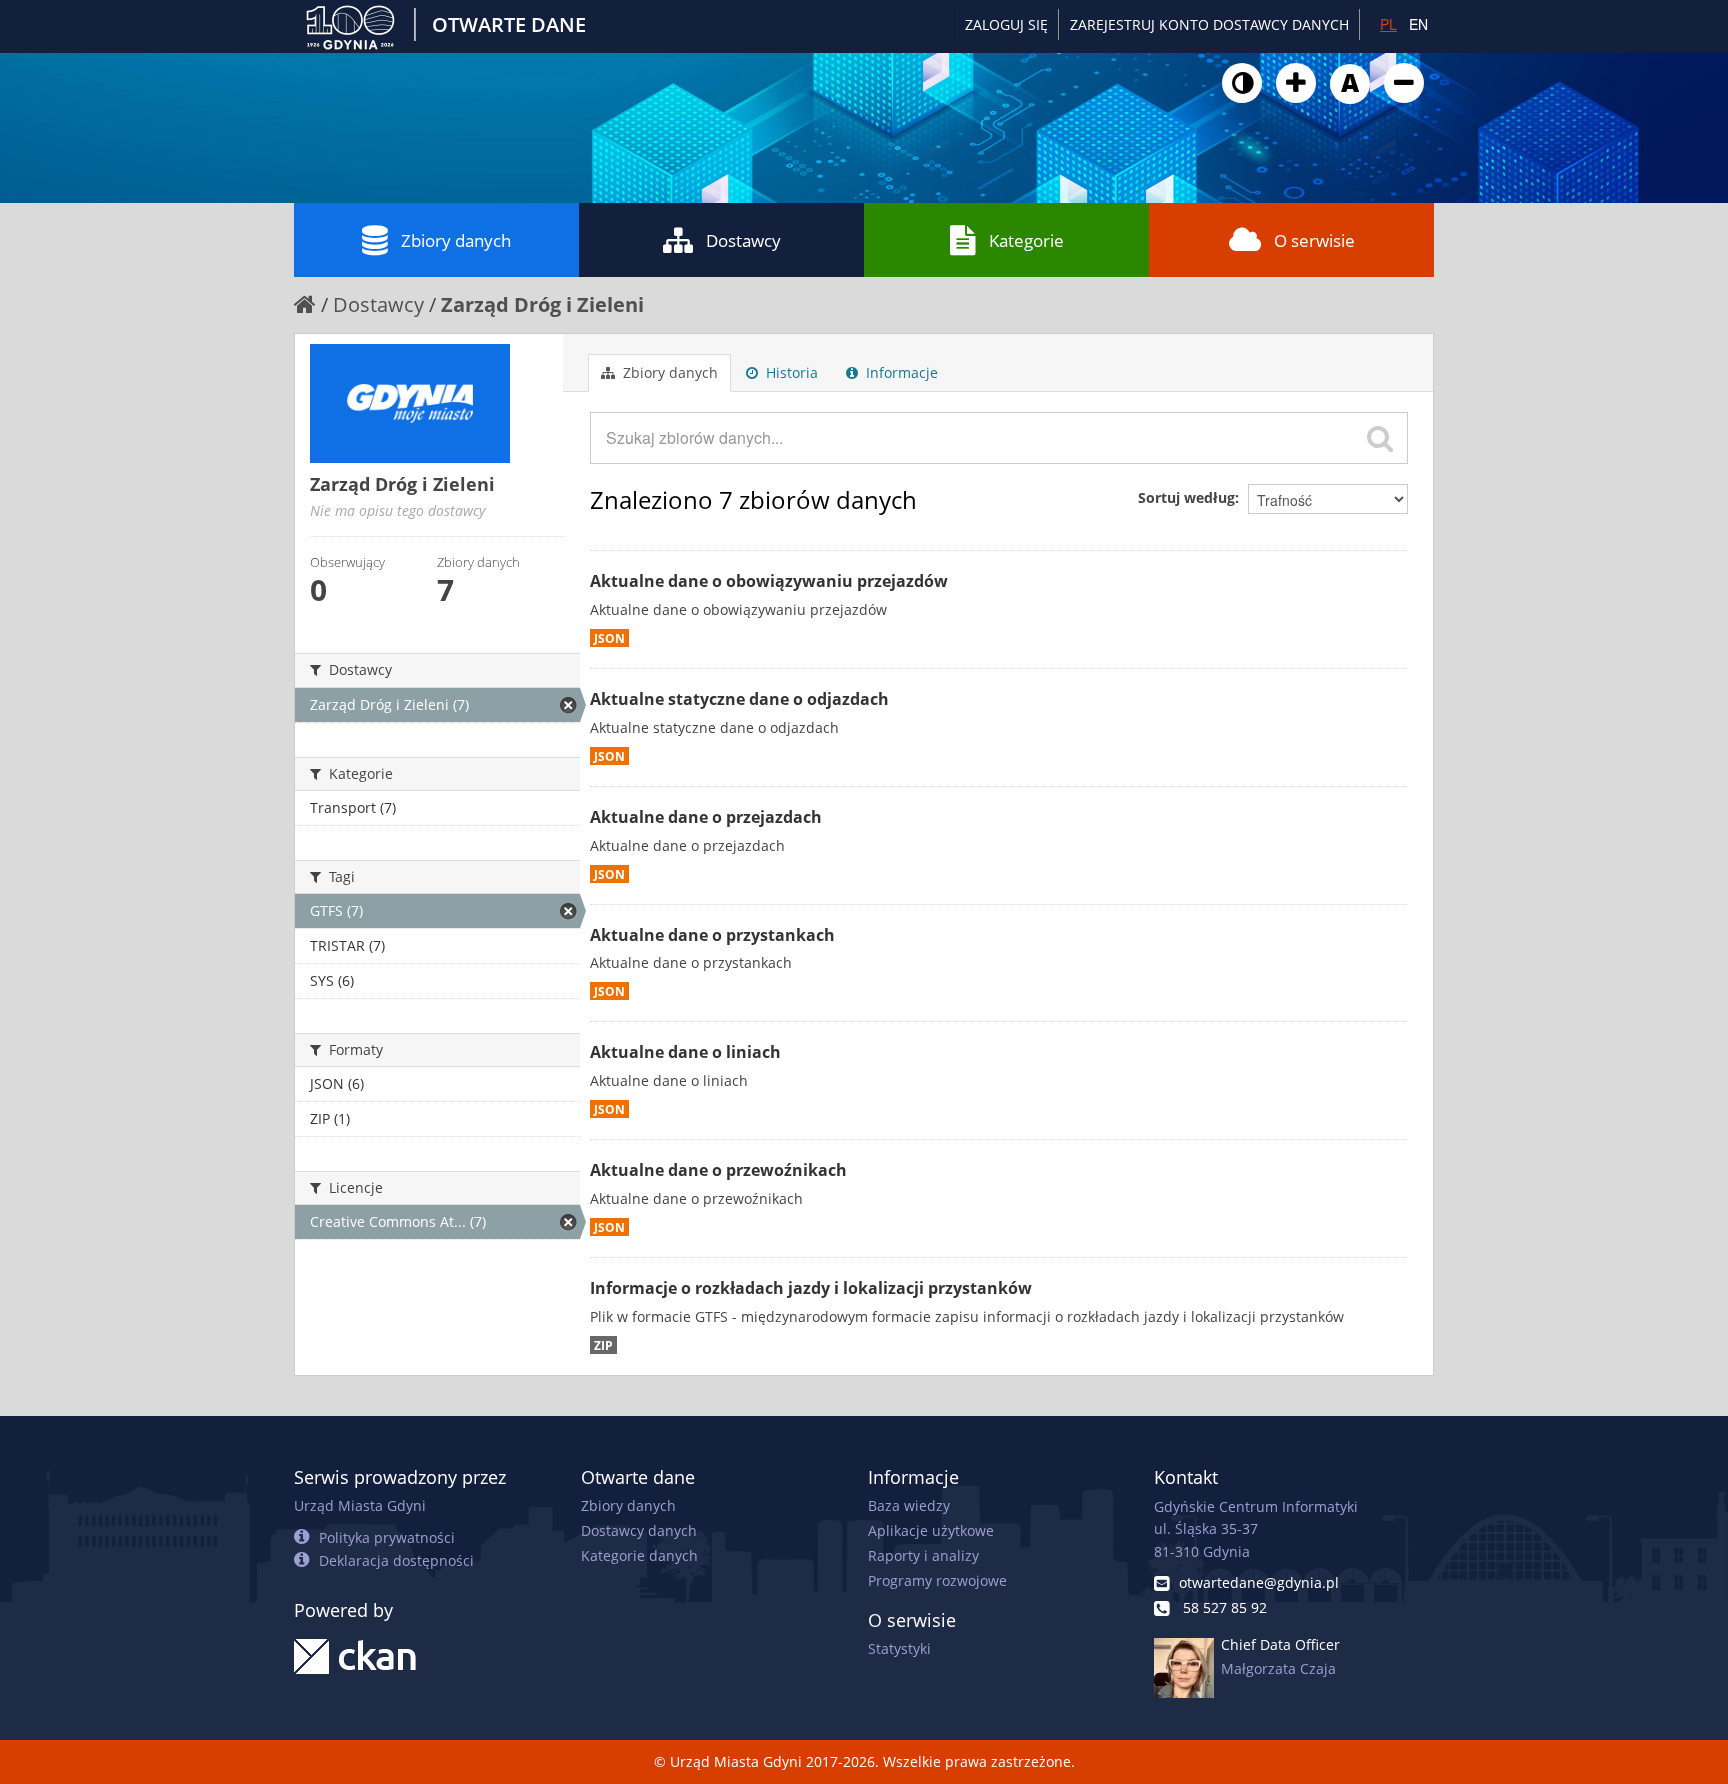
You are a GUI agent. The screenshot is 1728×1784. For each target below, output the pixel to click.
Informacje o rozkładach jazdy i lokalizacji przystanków (811, 1288)
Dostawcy (743, 240)
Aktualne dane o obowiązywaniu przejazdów (769, 581)
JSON (609, 638)
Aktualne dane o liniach (685, 1052)
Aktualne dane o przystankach (712, 935)
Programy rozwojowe (937, 1580)
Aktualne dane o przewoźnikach (718, 1170)
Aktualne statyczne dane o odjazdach (739, 699)
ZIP (603, 1345)
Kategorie (1026, 240)
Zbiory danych (456, 240)
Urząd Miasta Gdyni (360, 1505)
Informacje (900, 372)
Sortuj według (1186, 497)
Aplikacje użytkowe (931, 1530)
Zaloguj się (1006, 24)
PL (1388, 24)
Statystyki (899, 1648)
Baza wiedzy (909, 1505)
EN (1418, 24)
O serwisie (1314, 240)
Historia (790, 372)
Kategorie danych (639, 1555)
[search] (1380, 438)
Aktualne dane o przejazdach (706, 817)
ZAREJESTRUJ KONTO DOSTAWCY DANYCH (1209, 24)
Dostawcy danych (639, 1530)
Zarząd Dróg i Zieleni (542, 304)
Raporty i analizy (923, 1555)
